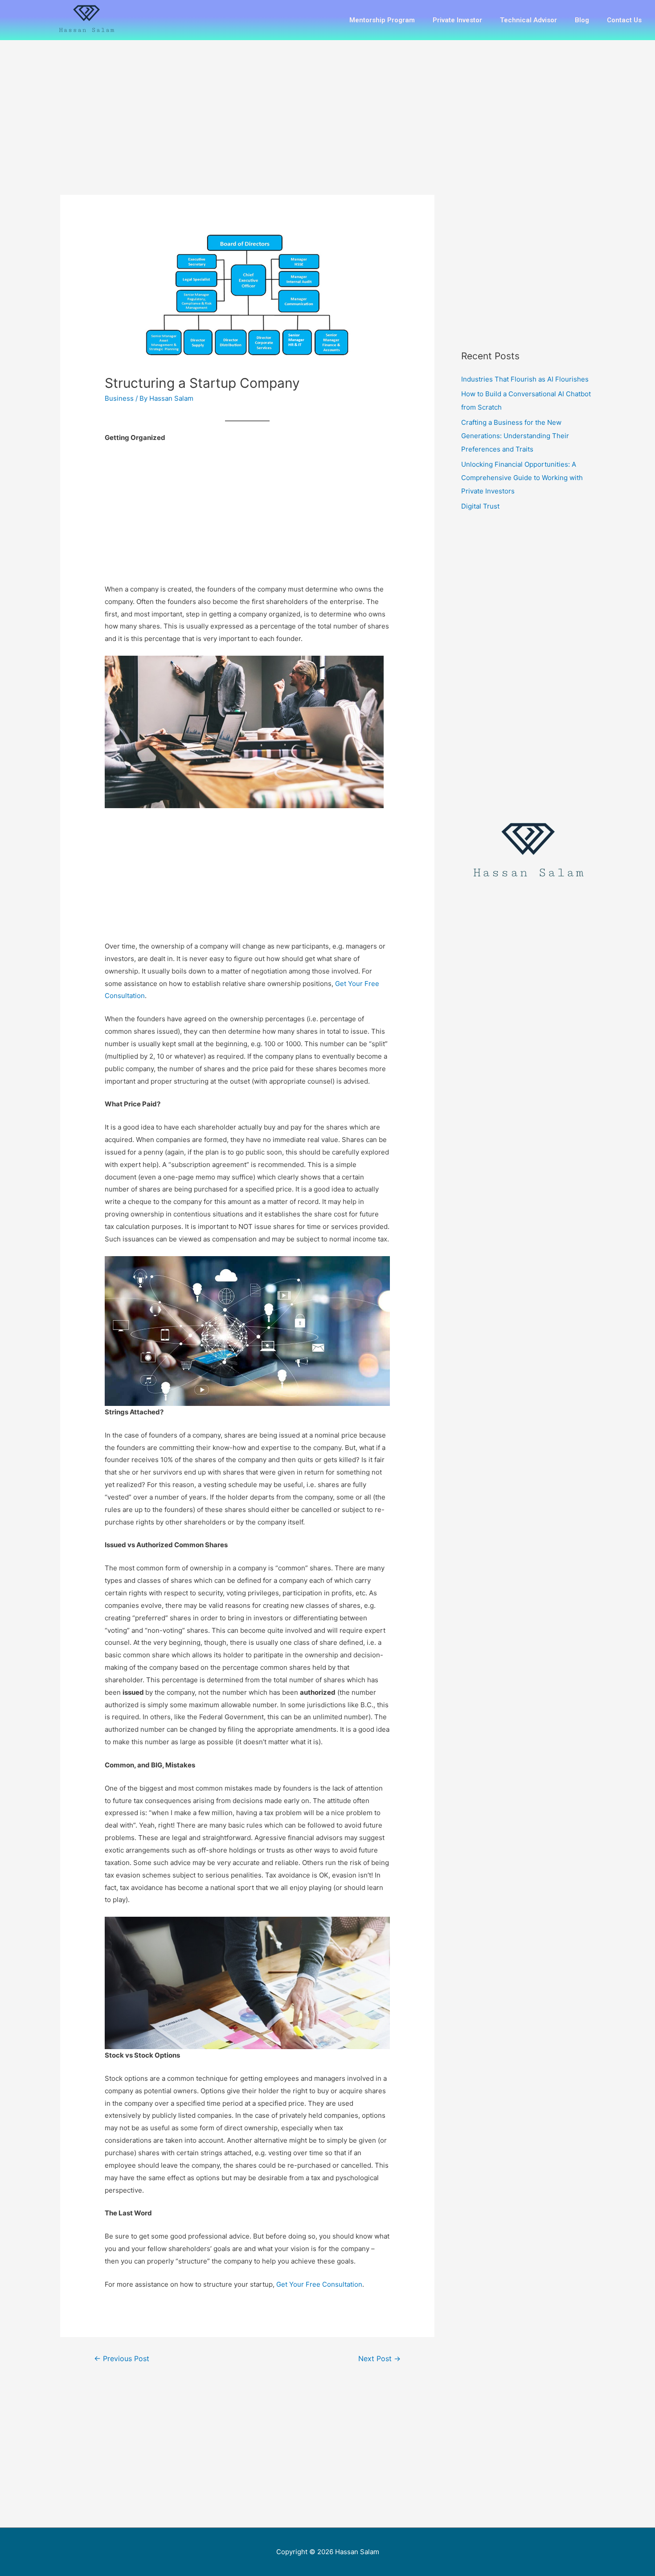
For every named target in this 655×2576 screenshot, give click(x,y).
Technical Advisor (528, 20)
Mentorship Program (382, 20)
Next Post (379, 2359)
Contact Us (624, 20)
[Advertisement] (247, 129)
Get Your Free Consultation (319, 2284)
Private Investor (457, 20)
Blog (582, 20)
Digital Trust (480, 506)
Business (119, 398)
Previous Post (122, 2359)
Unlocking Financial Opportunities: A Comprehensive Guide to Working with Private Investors (522, 478)
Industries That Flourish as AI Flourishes (525, 379)
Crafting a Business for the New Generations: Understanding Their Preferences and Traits (515, 436)
